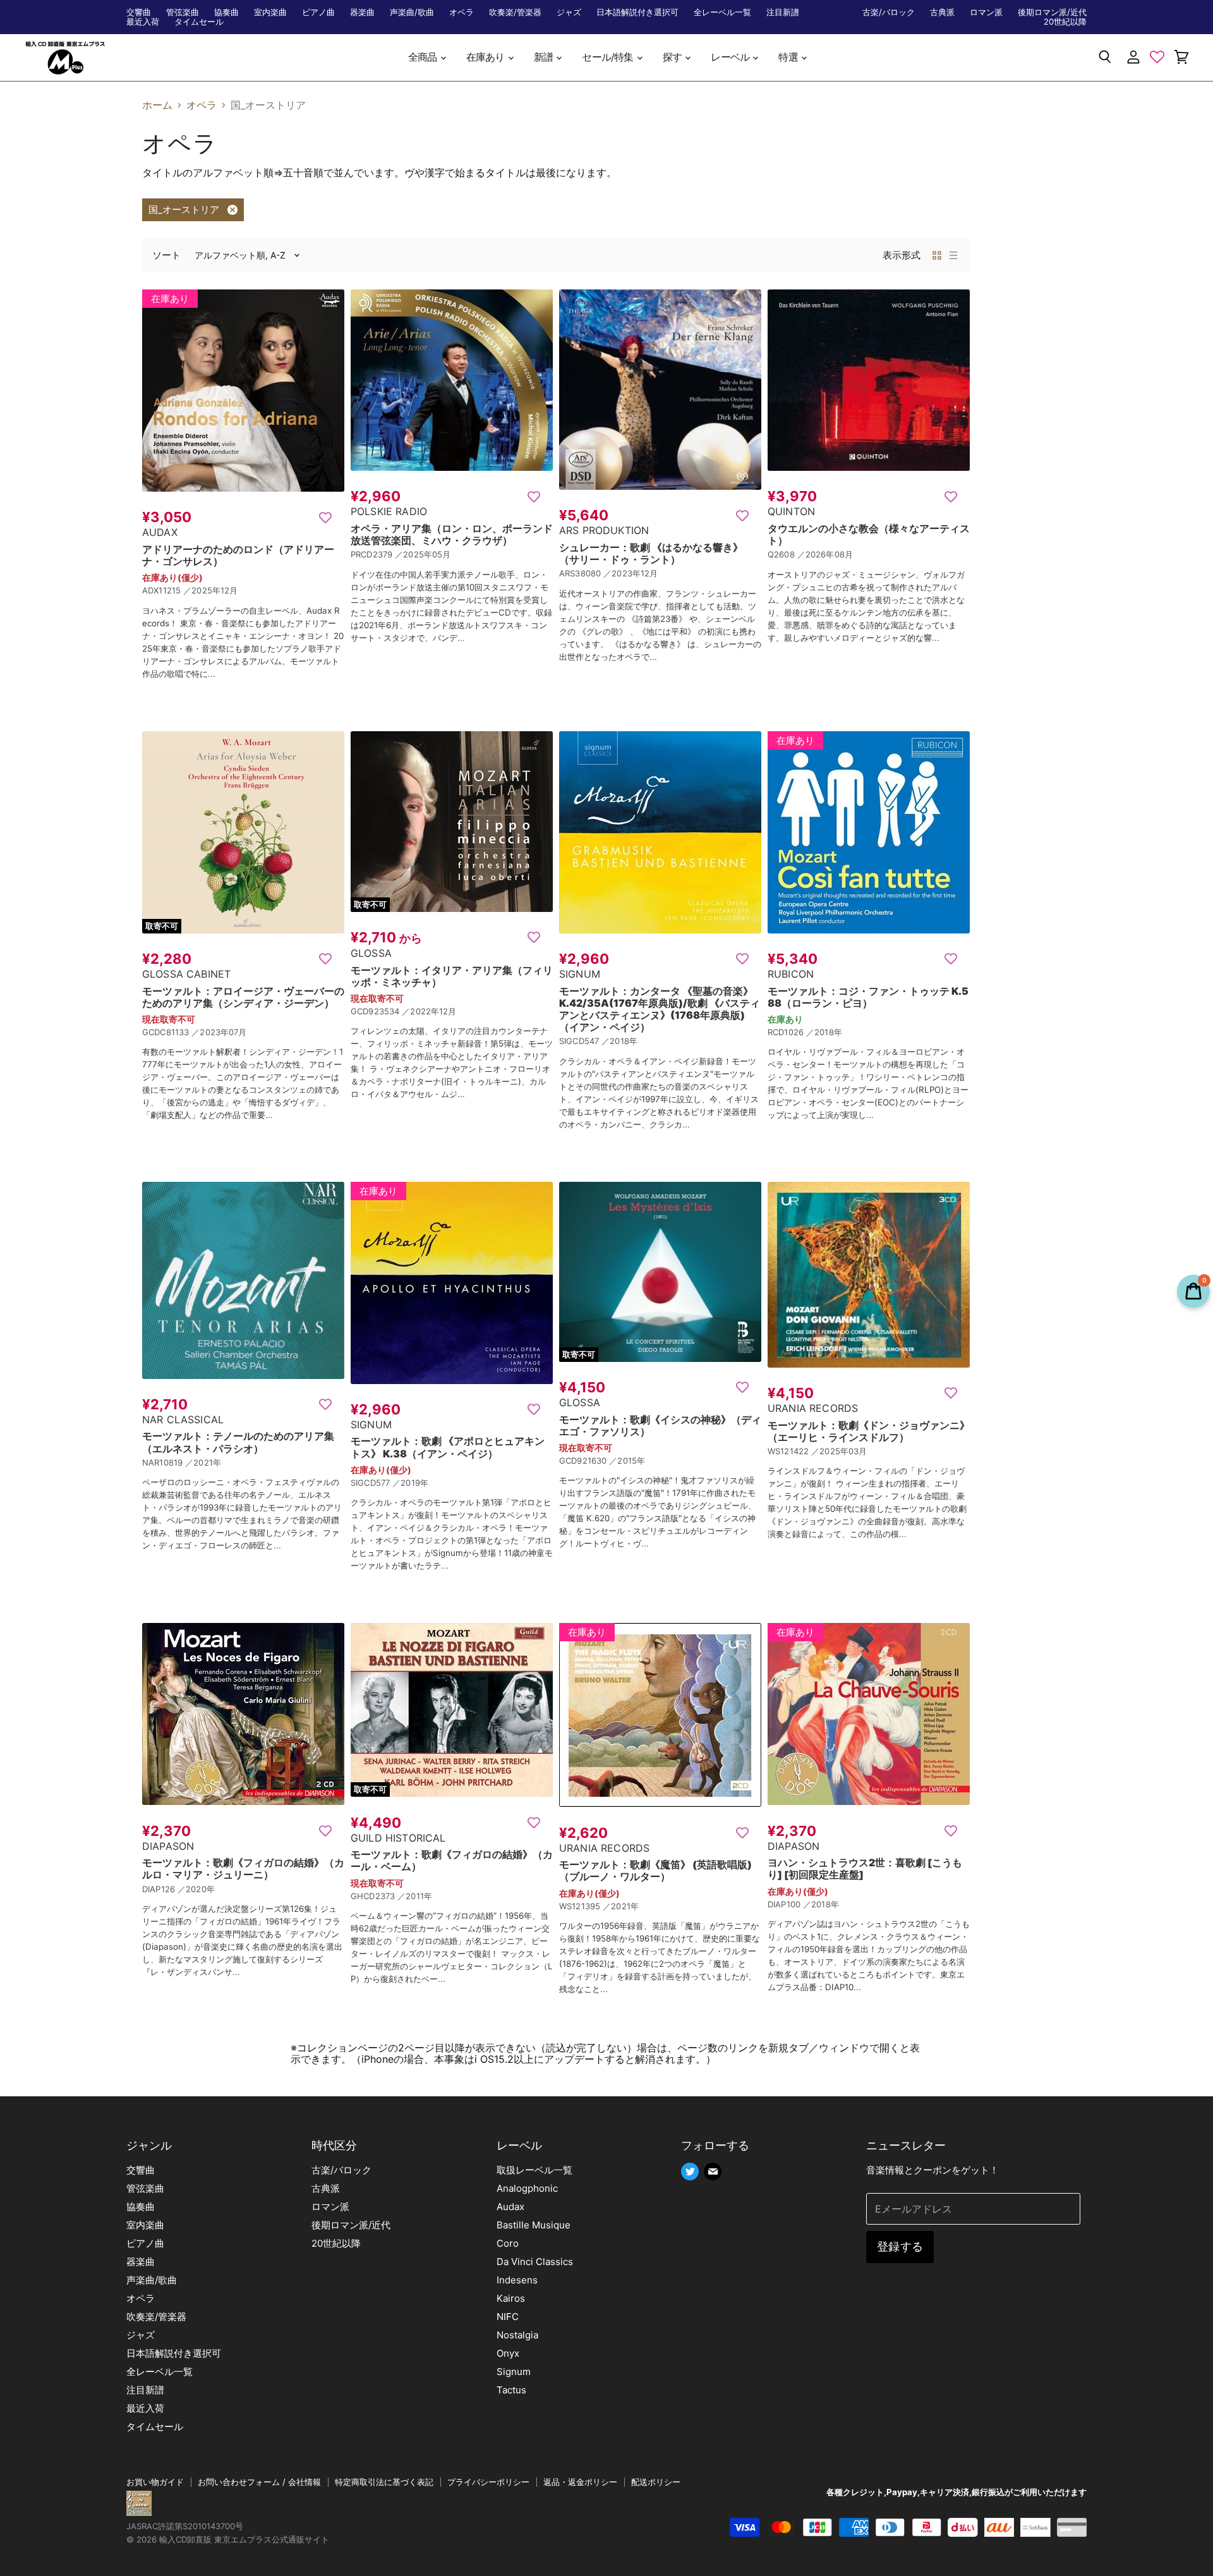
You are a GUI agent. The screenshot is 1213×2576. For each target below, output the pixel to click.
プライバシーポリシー (488, 2482)
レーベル (731, 57)
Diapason (168, 1846)
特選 (789, 57)
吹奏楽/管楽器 (515, 12)
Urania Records (813, 1408)
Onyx (508, 2353)
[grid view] (937, 255)
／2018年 (619, 1041)
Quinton (791, 511)
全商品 (424, 57)
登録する (900, 2246)
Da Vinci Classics (535, 2262)
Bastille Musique (534, 2225)
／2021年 (203, 1462)
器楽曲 (362, 12)
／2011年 (415, 1896)
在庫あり (486, 57)
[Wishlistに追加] (325, 517)
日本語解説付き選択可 (637, 12)
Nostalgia (517, 2335)
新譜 (545, 57)
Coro (508, 2243)
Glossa (371, 953)
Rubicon (791, 974)
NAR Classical (183, 1419)
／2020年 (196, 1889)
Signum (580, 974)
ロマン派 (986, 12)
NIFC (508, 2317)
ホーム (157, 105)
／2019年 (410, 1483)
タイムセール (199, 22)
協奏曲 (226, 12)
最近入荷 (143, 22)
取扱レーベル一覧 (534, 2170)
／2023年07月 (219, 1032)
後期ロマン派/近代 (1052, 12)
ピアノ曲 (318, 12)
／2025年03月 (839, 1451)
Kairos (511, 2298)
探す (673, 57)
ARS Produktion (604, 530)
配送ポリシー (656, 2482)
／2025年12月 (210, 590)
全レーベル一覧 (722, 12)
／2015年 (627, 1461)
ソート (166, 255)
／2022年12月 (429, 1011)
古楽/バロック (889, 12)
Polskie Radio (389, 511)
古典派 (942, 12)
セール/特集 (608, 57)
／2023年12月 (631, 573)
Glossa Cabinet (186, 974)
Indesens (517, 2280)
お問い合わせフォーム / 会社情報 (259, 2482)
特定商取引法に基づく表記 (384, 2482)
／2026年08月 (825, 554)
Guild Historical (398, 1838)
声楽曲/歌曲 (412, 12)
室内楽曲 (270, 12)
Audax (160, 532)
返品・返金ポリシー (580, 2482)
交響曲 (139, 12)
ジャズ (569, 12)
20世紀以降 (1065, 22)
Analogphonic (527, 2188)
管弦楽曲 (183, 12)
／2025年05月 (423, 554)
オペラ (462, 12)
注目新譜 (783, 12)
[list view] (953, 255)
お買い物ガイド (155, 2482)
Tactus (511, 2390)
